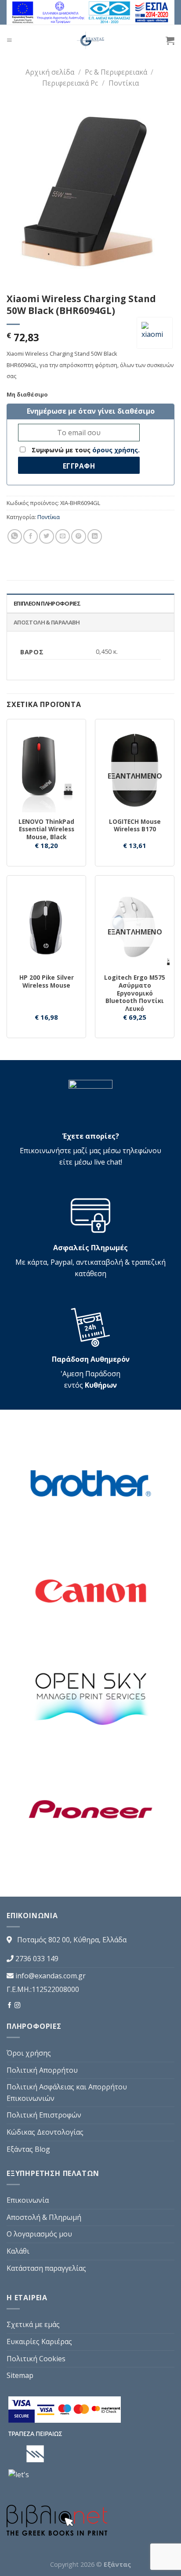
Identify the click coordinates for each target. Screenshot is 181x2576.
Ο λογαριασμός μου (39, 2234)
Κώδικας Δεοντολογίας (45, 2132)
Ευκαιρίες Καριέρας (39, 2341)
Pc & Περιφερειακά (116, 72)
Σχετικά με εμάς (33, 2324)
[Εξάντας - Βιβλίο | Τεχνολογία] (91, 40)
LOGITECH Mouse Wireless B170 (135, 825)
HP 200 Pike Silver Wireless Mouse (47, 981)
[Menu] (9, 40)
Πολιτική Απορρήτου (42, 2070)
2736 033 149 (37, 1959)
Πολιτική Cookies (36, 2359)
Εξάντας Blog (28, 2149)
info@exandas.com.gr (51, 1976)
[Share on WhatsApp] (15, 536)
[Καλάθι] (170, 40)
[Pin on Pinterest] (78, 536)
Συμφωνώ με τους (85, 450)
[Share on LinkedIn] (95, 536)
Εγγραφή (79, 466)
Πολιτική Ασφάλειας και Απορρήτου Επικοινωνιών (67, 2093)
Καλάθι (18, 2251)
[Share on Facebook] (31, 536)
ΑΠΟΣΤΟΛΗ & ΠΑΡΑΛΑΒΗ (47, 622)
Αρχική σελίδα (50, 72)
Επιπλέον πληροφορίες (47, 603)
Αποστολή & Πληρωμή (44, 2217)
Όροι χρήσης (29, 2053)
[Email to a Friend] (63, 536)
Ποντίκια (124, 83)
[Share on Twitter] (46, 536)
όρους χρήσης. (116, 450)
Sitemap (20, 2375)
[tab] (90, 603)
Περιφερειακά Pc (70, 83)
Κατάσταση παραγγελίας (46, 2268)
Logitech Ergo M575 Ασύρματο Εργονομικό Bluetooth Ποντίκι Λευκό (135, 993)
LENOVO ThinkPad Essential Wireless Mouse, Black (46, 829)
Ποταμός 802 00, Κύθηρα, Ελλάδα (72, 1940)
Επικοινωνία (28, 2200)
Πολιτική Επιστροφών (44, 2115)
